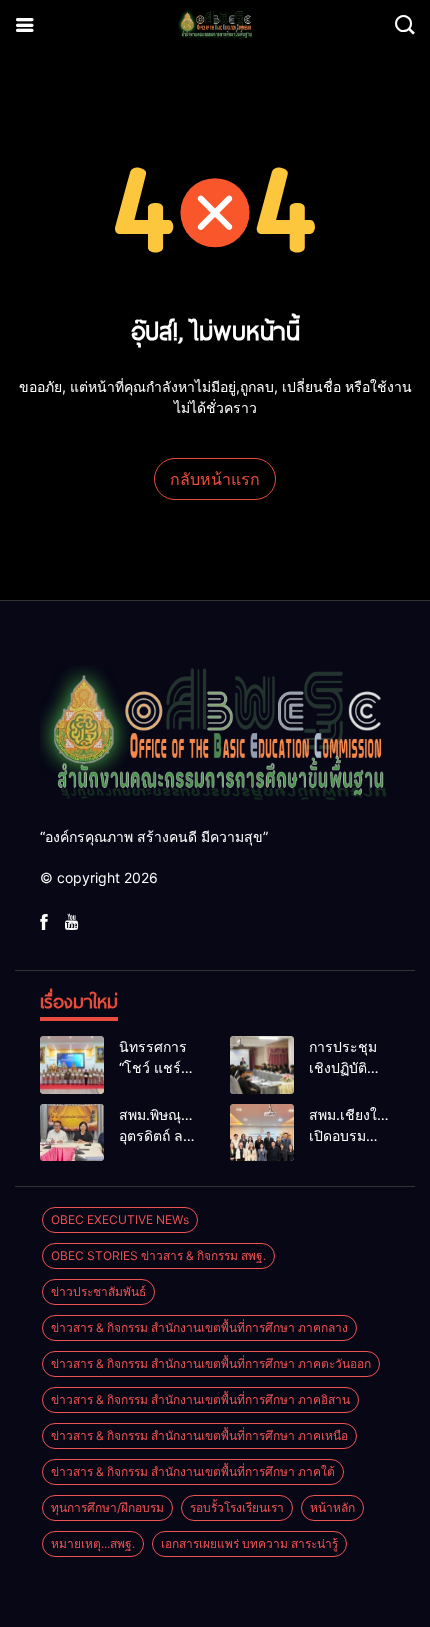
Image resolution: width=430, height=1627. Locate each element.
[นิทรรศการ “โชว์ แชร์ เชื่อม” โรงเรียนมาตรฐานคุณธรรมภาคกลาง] (72, 1065)
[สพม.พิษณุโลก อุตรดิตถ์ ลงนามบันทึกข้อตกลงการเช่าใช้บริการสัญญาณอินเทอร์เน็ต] (72, 1133)
